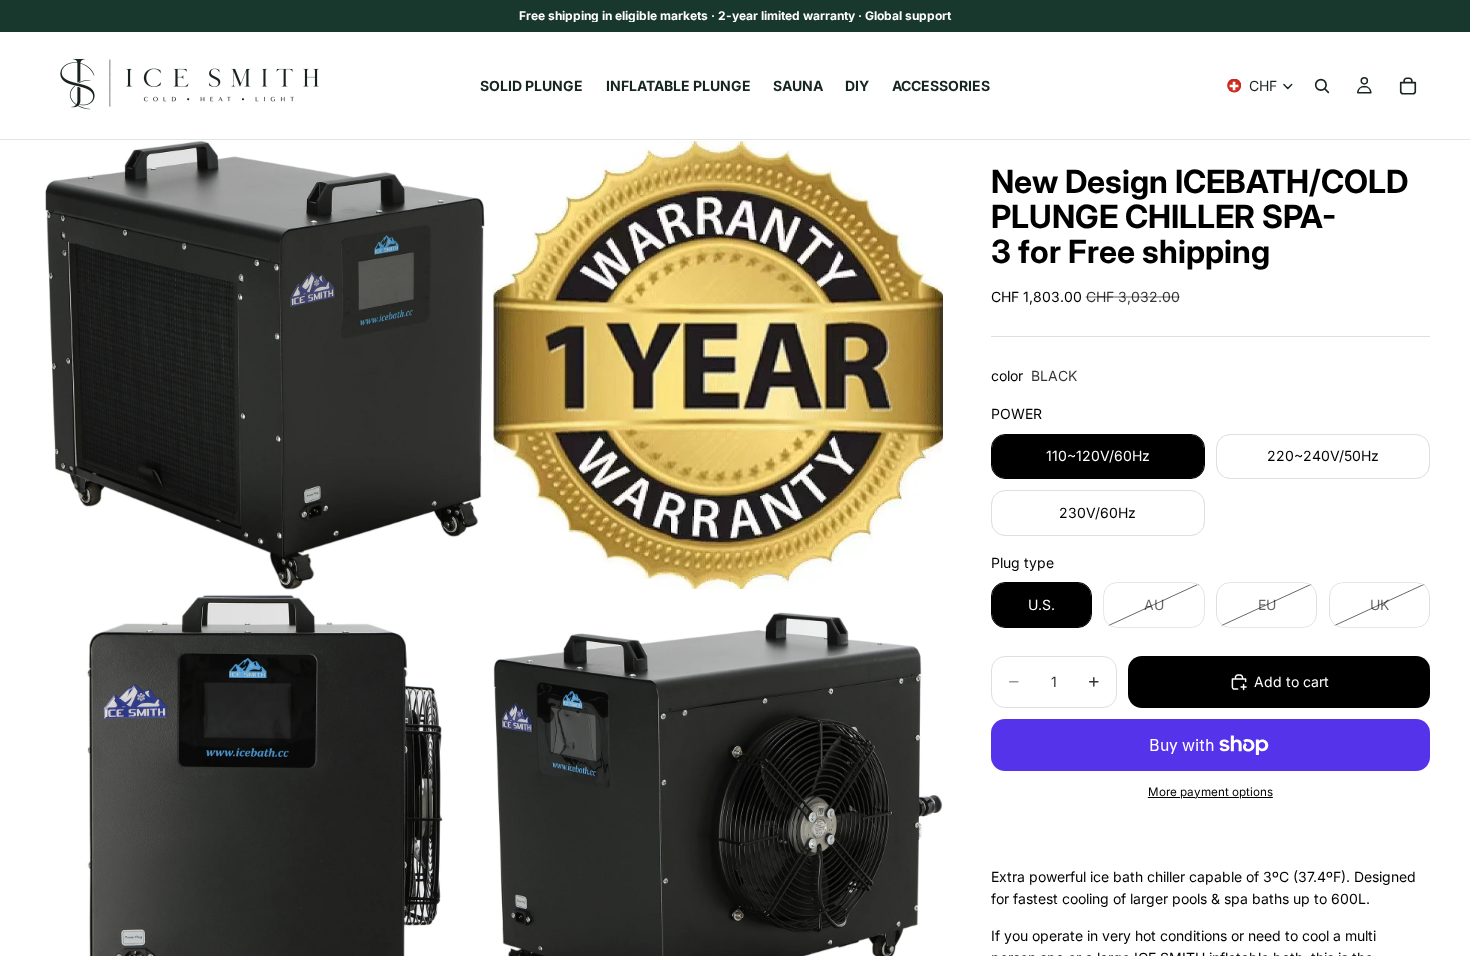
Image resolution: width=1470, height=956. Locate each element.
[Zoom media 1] (265, 365)
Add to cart (1291, 681)
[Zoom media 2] (718, 365)
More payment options (1210, 792)
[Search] (1322, 86)
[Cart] (1408, 86)
